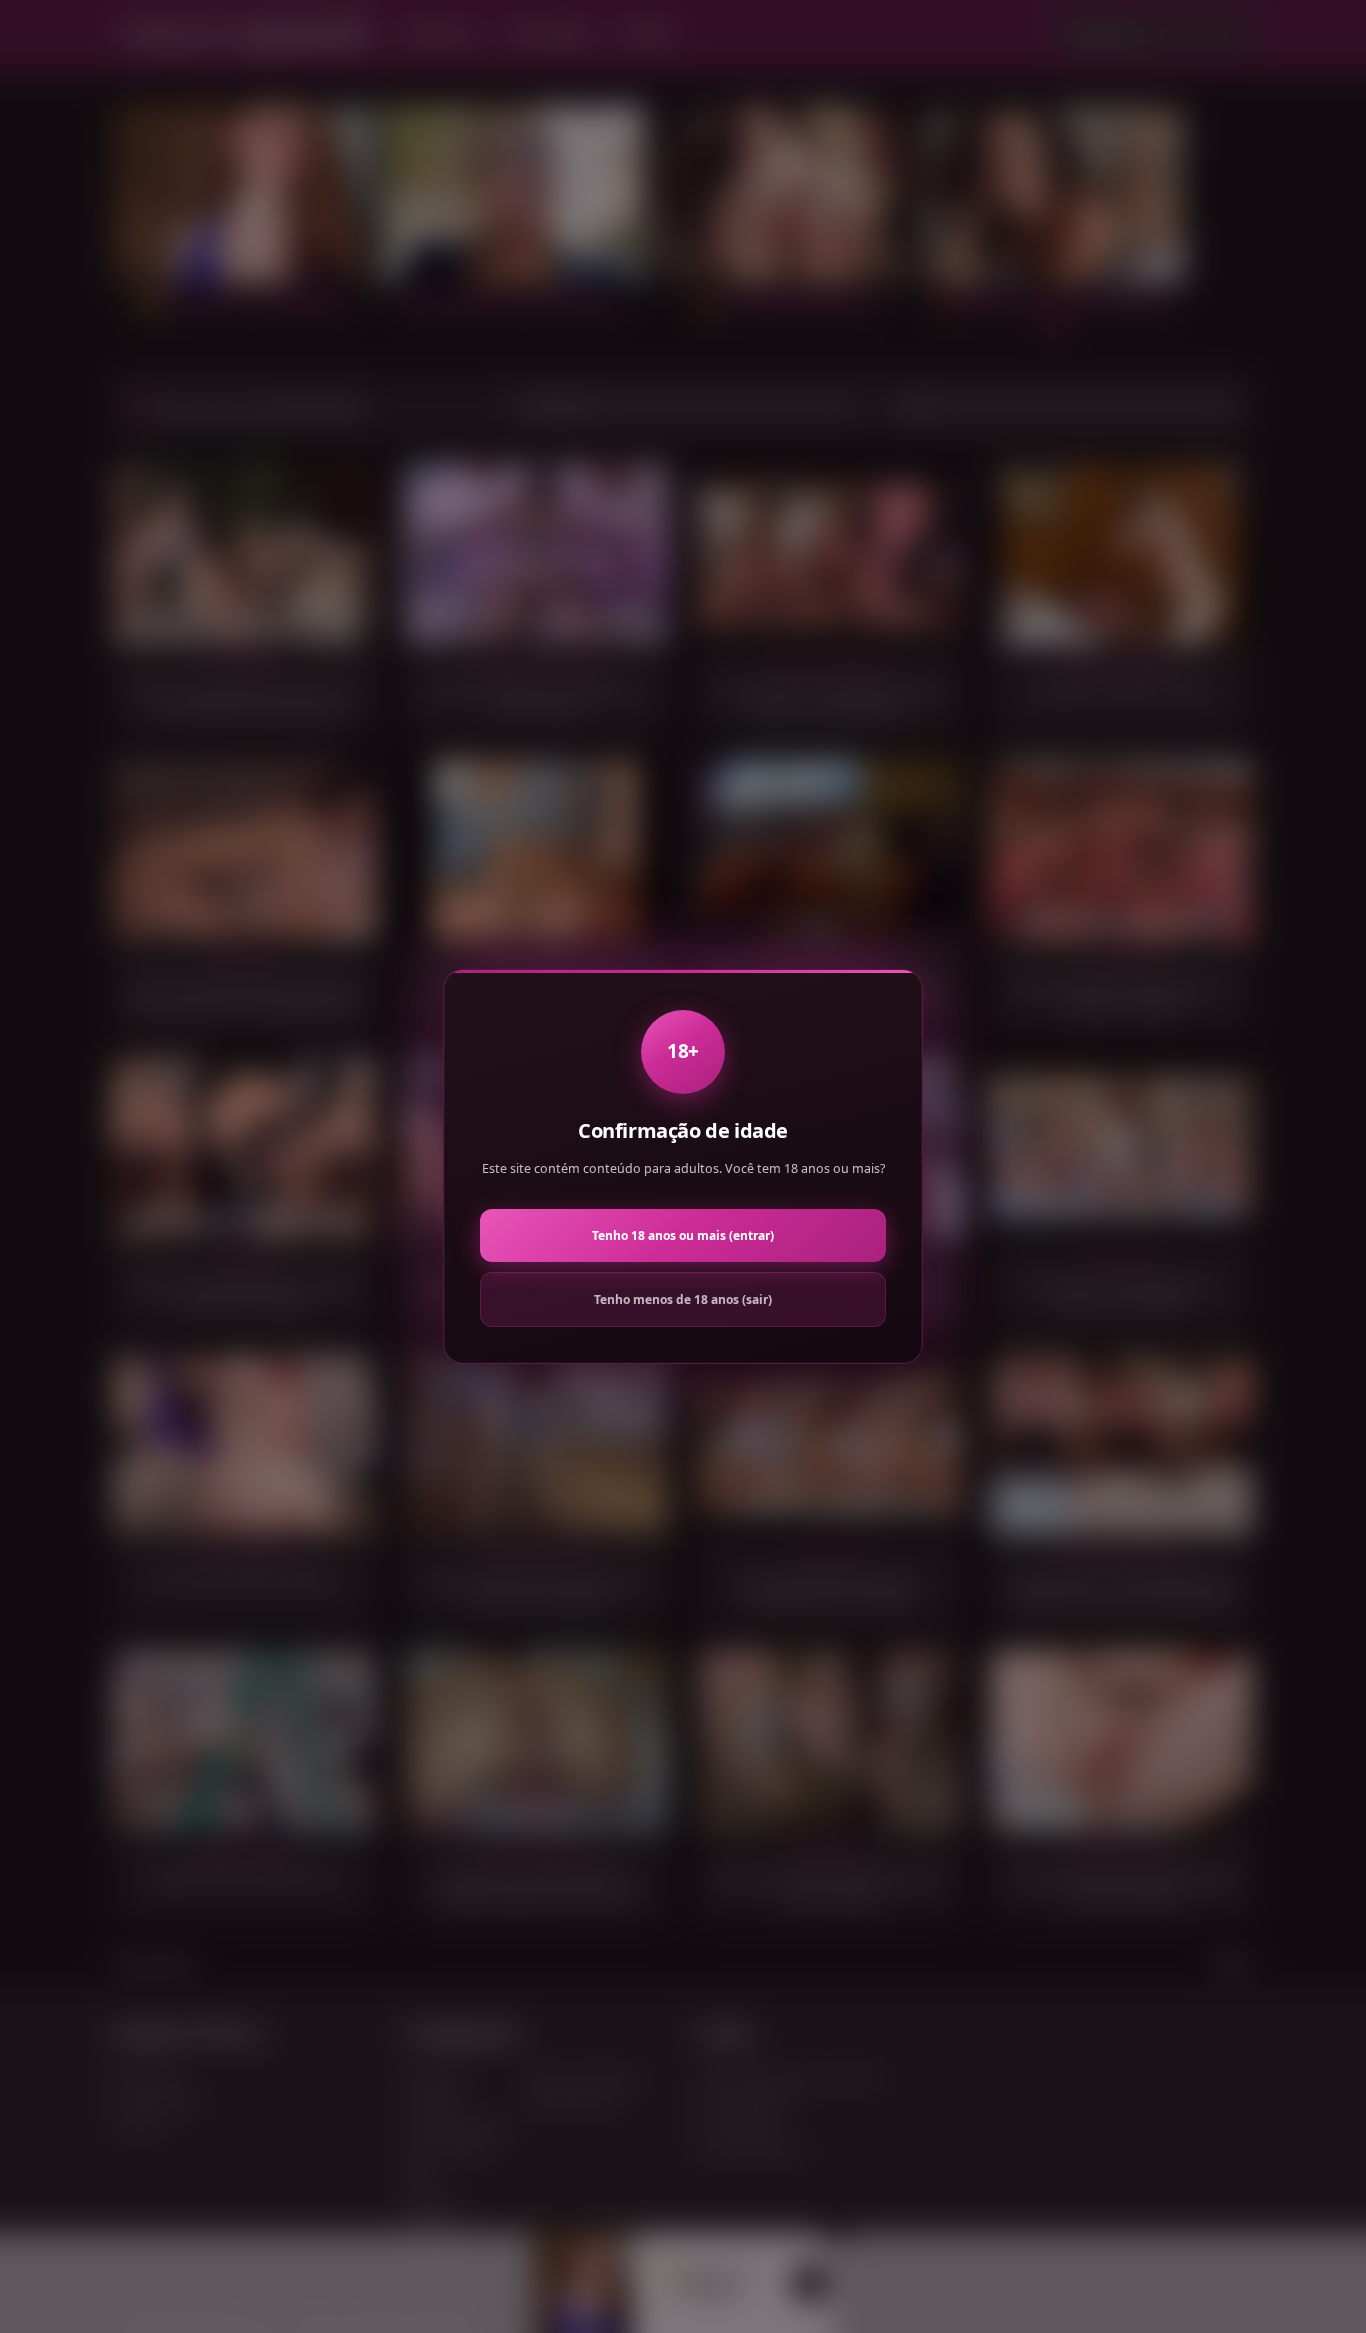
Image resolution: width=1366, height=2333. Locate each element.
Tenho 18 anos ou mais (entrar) (683, 1235)
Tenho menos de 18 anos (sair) (683, 1299)
